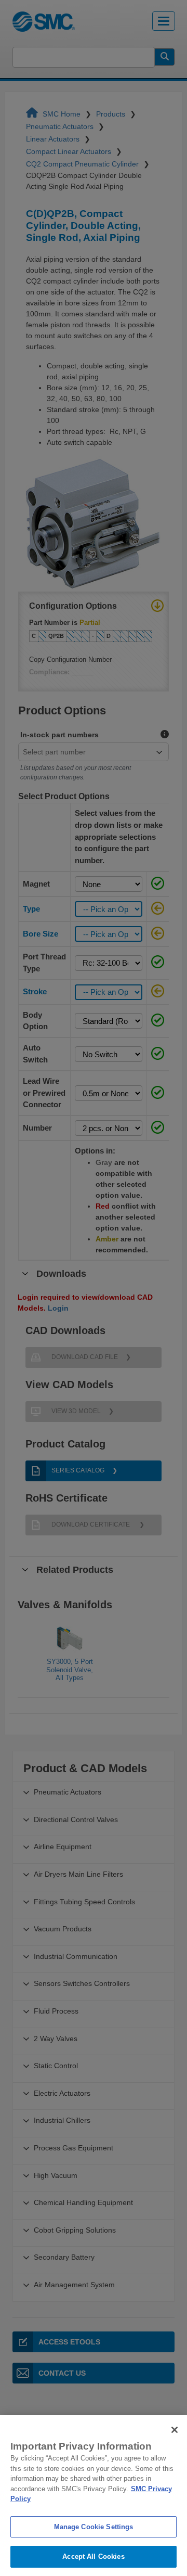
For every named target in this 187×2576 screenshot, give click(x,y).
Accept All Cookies (93, 2556)
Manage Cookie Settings (94, 2527)
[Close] (175, 2430)
